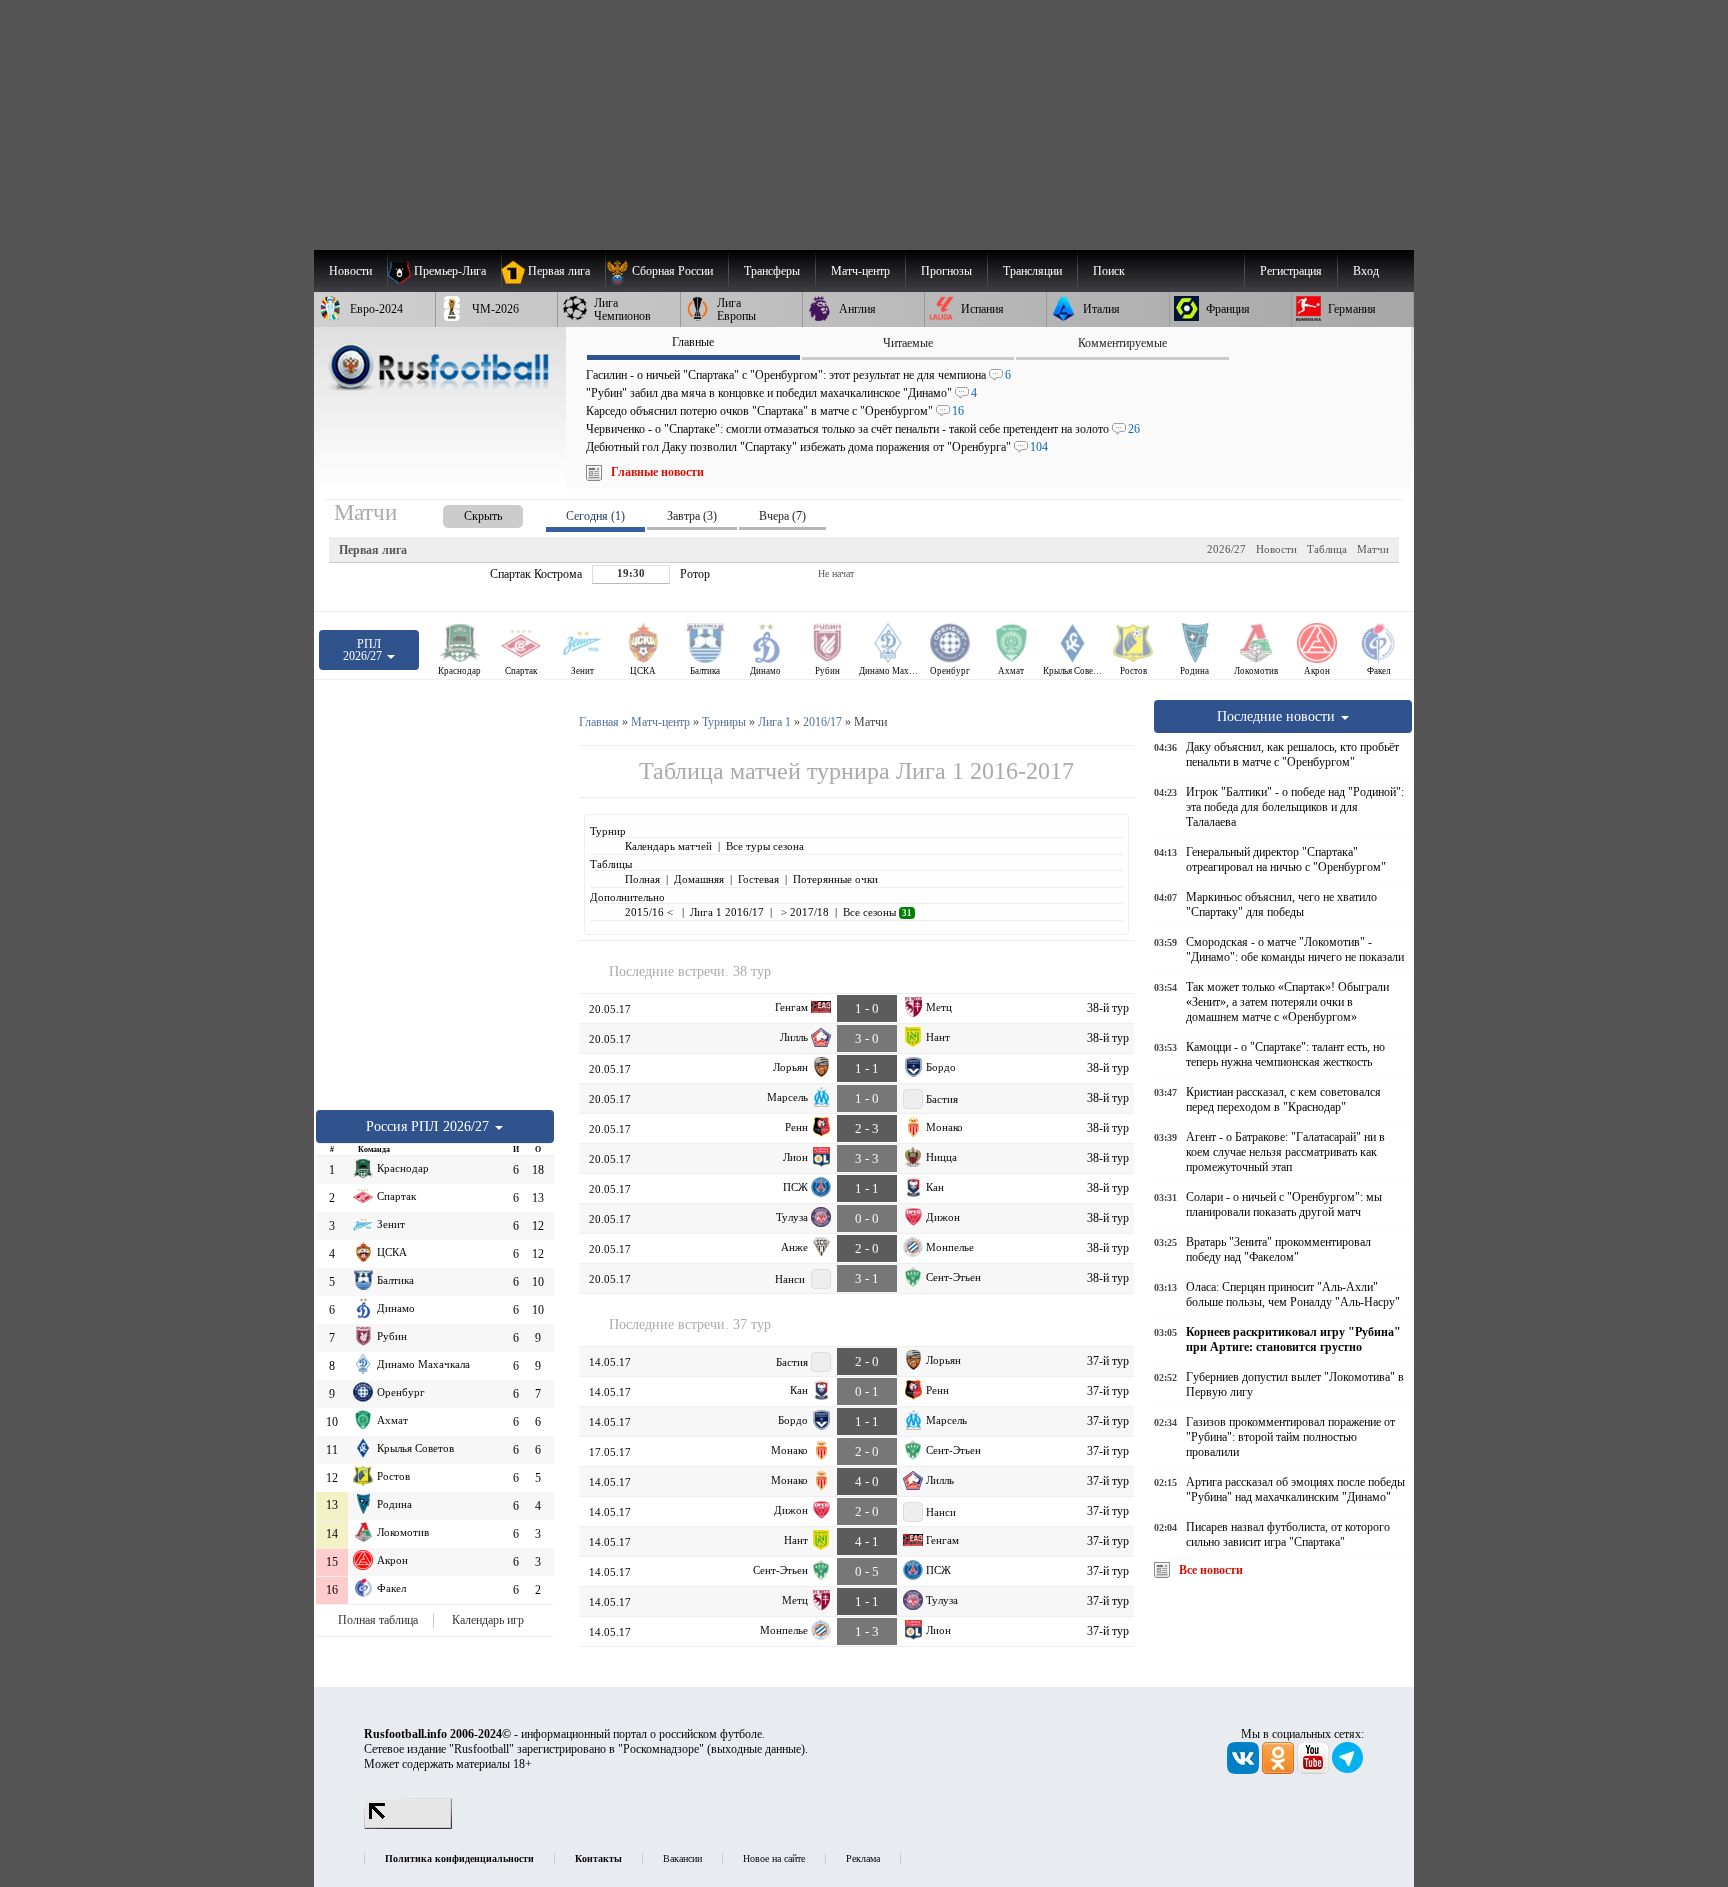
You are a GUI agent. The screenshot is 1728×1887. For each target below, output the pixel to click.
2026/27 (1226, 549)
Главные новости (657, 472)
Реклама (863, 1858)
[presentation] (463, 512)
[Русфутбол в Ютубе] (1314, 1770)
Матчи (1373, 549)
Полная (642, 879)
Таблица (1327, 549)
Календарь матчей (668, 846)
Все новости (1211, 1570)
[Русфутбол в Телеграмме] (1348, 1770)
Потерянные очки (835, 879)
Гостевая (758, 879)
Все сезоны (877, 912)
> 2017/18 (803, 912)
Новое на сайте (774, 1858)
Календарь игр (488, 1620)
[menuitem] (666, 271)
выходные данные (756, 1749)
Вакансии (682, 1858)
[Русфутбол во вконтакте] (1244, 1770)
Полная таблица (378, 1620)
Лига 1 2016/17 (727, 912)
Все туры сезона (765, 846)
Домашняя (699, 879)
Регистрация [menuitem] (1291, 271)
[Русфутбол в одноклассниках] (1279, 1770)
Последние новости (1278, 716)
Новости (1276, 549)
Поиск (1109, 271)
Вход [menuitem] (1366, 271)
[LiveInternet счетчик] (408, 1825)
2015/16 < (650, 912)
